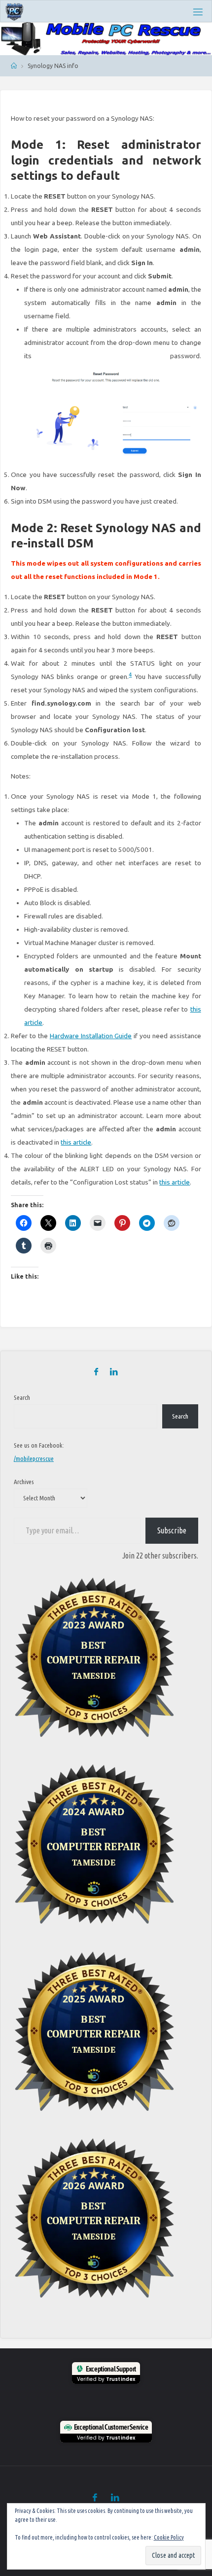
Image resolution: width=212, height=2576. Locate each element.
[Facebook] (96, 1372)
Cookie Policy (169, 2537)
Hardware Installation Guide (91, 1036)
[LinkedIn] (114, 1372)
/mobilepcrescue (34, 1458)
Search (22, 1397)
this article (76, 1142)
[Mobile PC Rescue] (15, 11)
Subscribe (172, 1530)
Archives (24, 1482)
